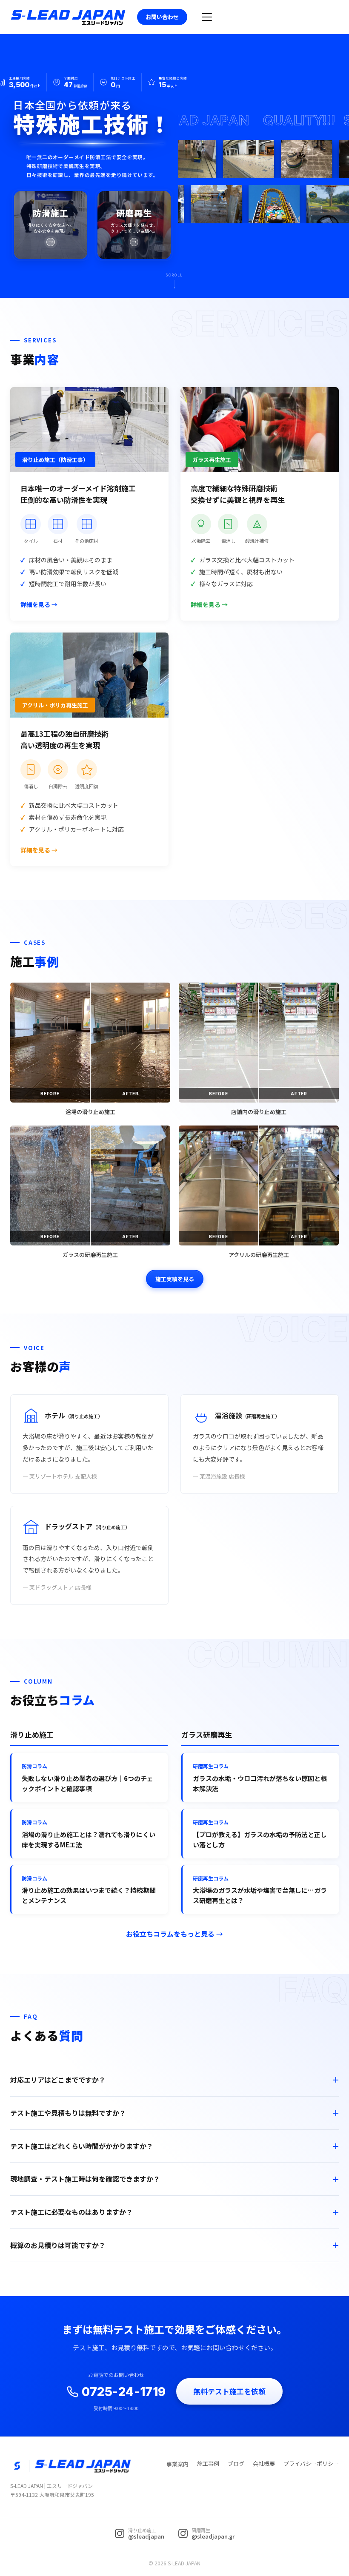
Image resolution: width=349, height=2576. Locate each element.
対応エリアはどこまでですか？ (58, 2080)
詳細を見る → (39, 604)
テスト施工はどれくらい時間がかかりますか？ (82, 2146)
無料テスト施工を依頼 (229, 2391)
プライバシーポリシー (311, 2463)
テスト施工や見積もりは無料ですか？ (68, 2113)
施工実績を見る (175, 1279)
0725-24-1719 (124, 2392)
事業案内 (177, 2464)
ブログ (236, 2463)
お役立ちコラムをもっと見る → (174, 1934)
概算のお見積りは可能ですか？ (58, 2245)
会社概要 (264, 2463)
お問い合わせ (162, 17)
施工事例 (208, 2463)
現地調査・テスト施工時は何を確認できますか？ (85, 2179)
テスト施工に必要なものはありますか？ (72, 2212)
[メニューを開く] (207, 17)
